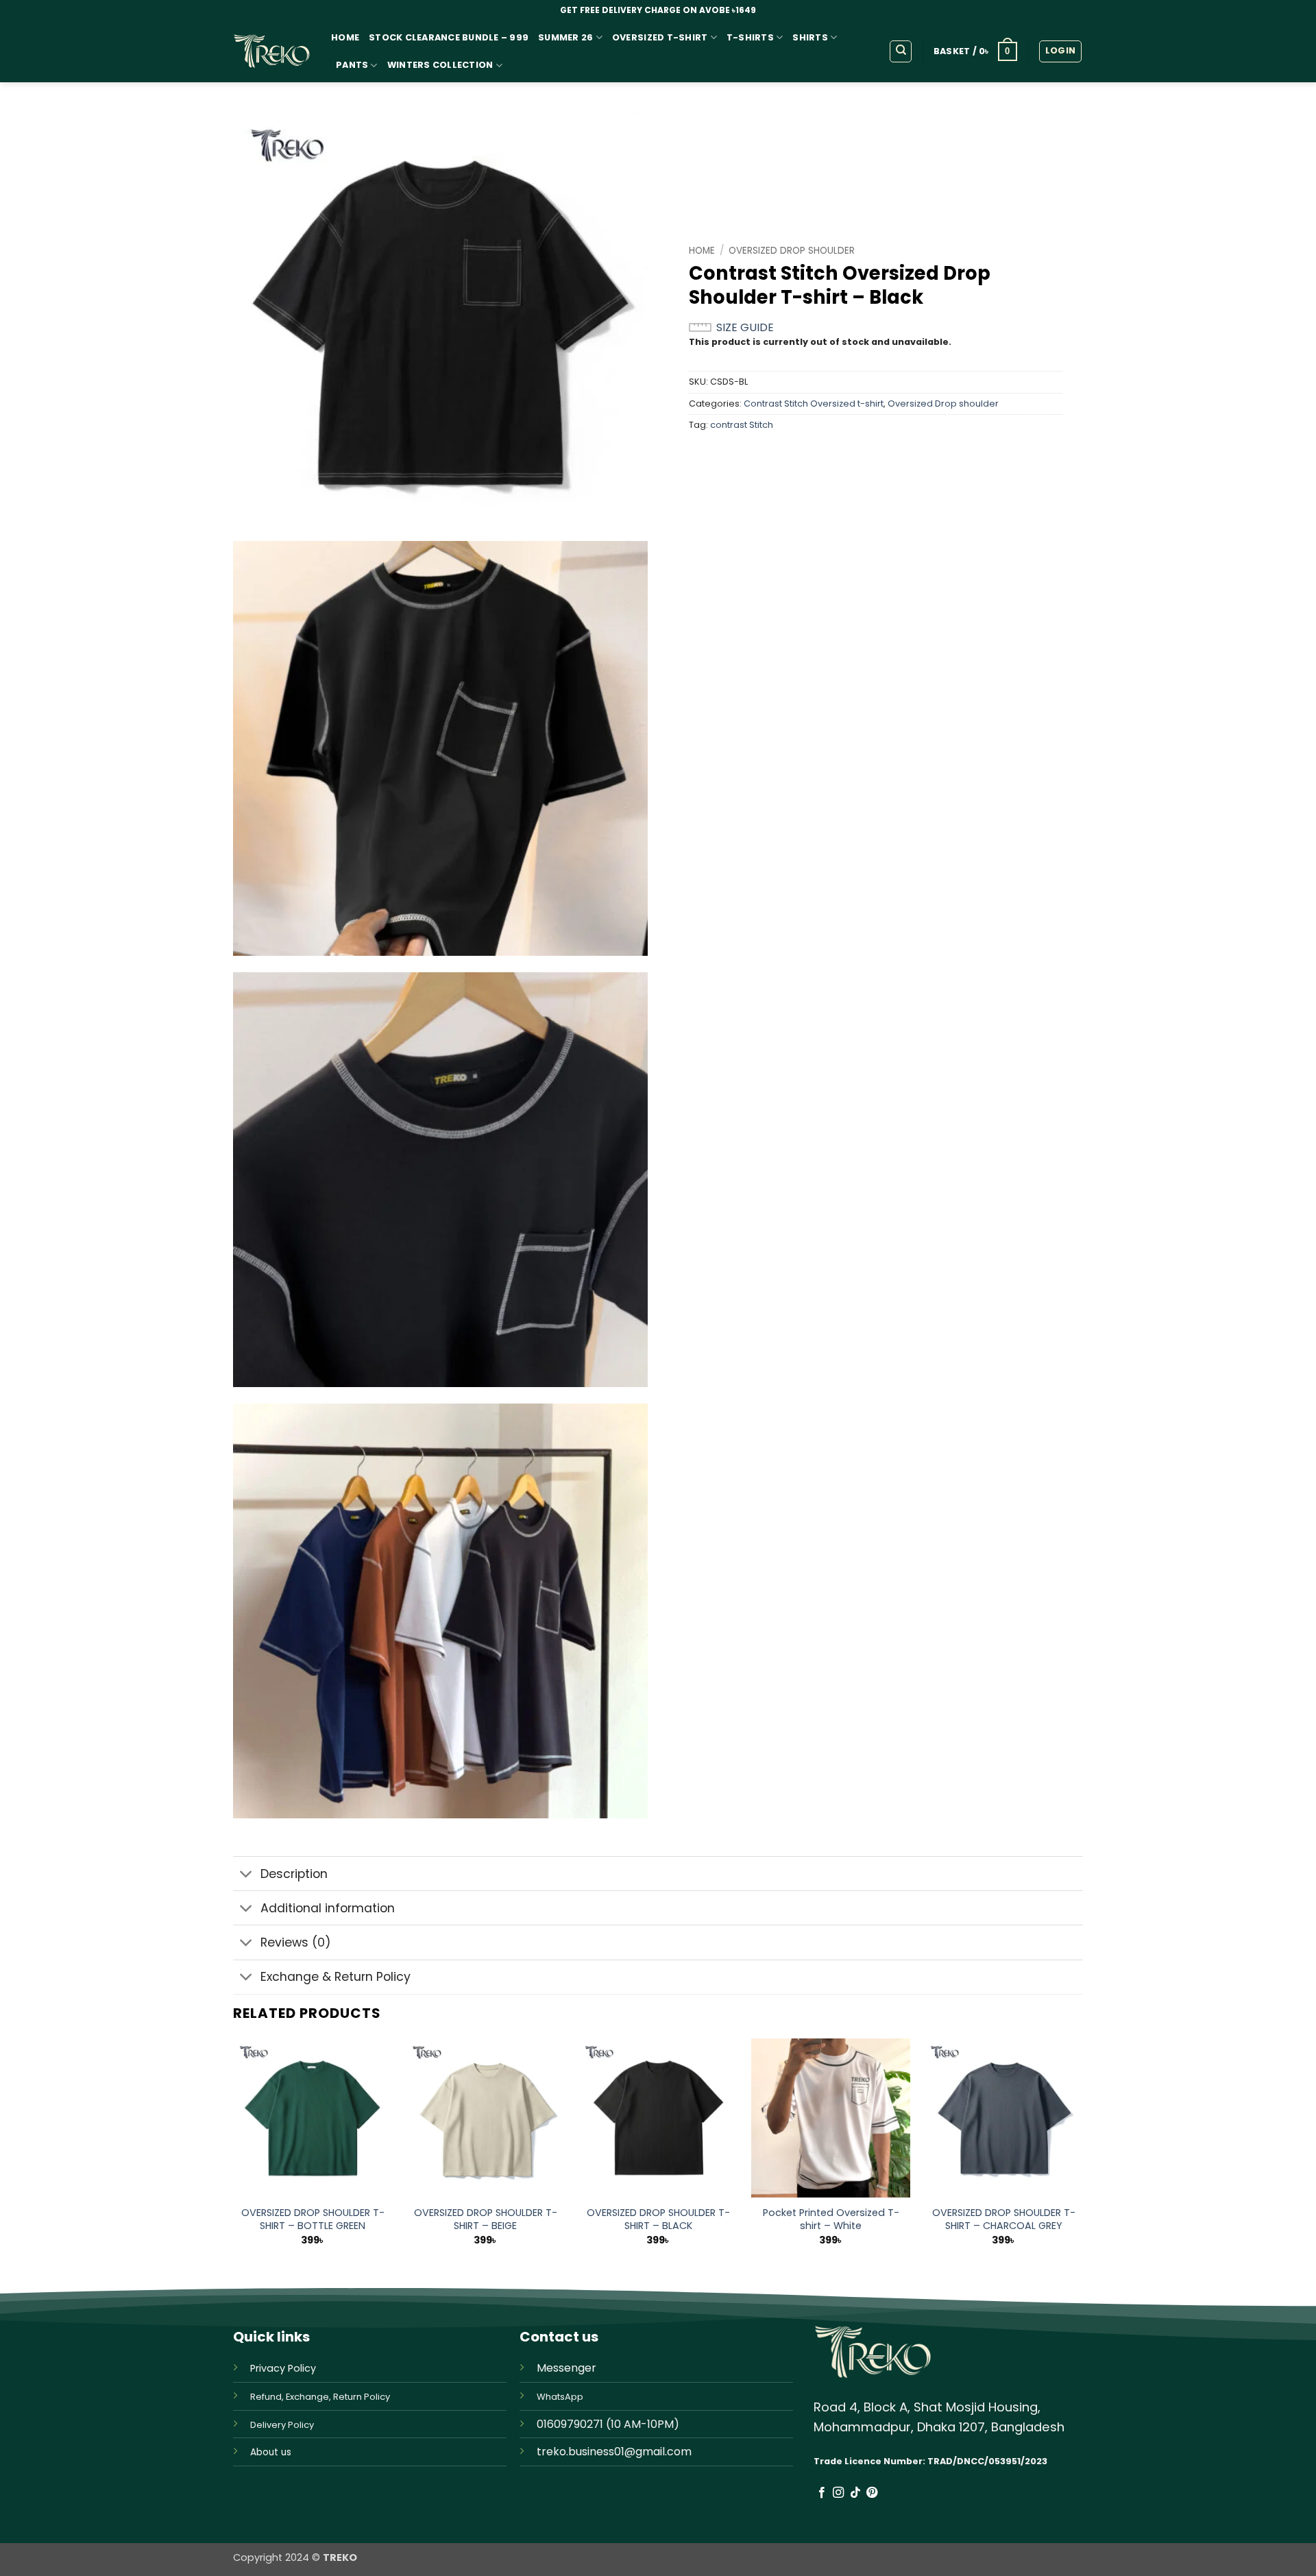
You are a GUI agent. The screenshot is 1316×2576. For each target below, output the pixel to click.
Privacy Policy (283, 2368)
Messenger (566, 2368)
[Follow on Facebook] (822, 2493)
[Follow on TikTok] (855, 2493)
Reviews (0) (296, 1942)
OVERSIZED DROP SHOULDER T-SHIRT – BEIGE (486, 2219)
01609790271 (570, 2424)
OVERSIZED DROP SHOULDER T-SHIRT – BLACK (658, 2219)
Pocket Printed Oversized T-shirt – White (831, 2219)
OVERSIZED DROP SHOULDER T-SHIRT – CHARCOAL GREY (1004, 2219)
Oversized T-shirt (660, 37)
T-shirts (750, 37)
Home (345, 37)
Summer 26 (565, 37)
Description (294, 1874)
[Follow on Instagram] (838, 2493)
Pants (352, 65)
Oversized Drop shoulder (792, 251)
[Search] (901, 51)
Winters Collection (440, 65)
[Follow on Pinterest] (872, 2493)
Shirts (810, 37)
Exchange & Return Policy (336, 1977)
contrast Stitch (742, 425)
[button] (975, 51)
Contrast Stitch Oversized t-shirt (814, 404)
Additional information (328, 1908)
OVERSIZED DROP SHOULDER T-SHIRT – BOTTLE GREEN (313, 2219)
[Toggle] (246, 1875)
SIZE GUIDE (745, 327)
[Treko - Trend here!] (272, 52)
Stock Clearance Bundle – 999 (449, 37)
